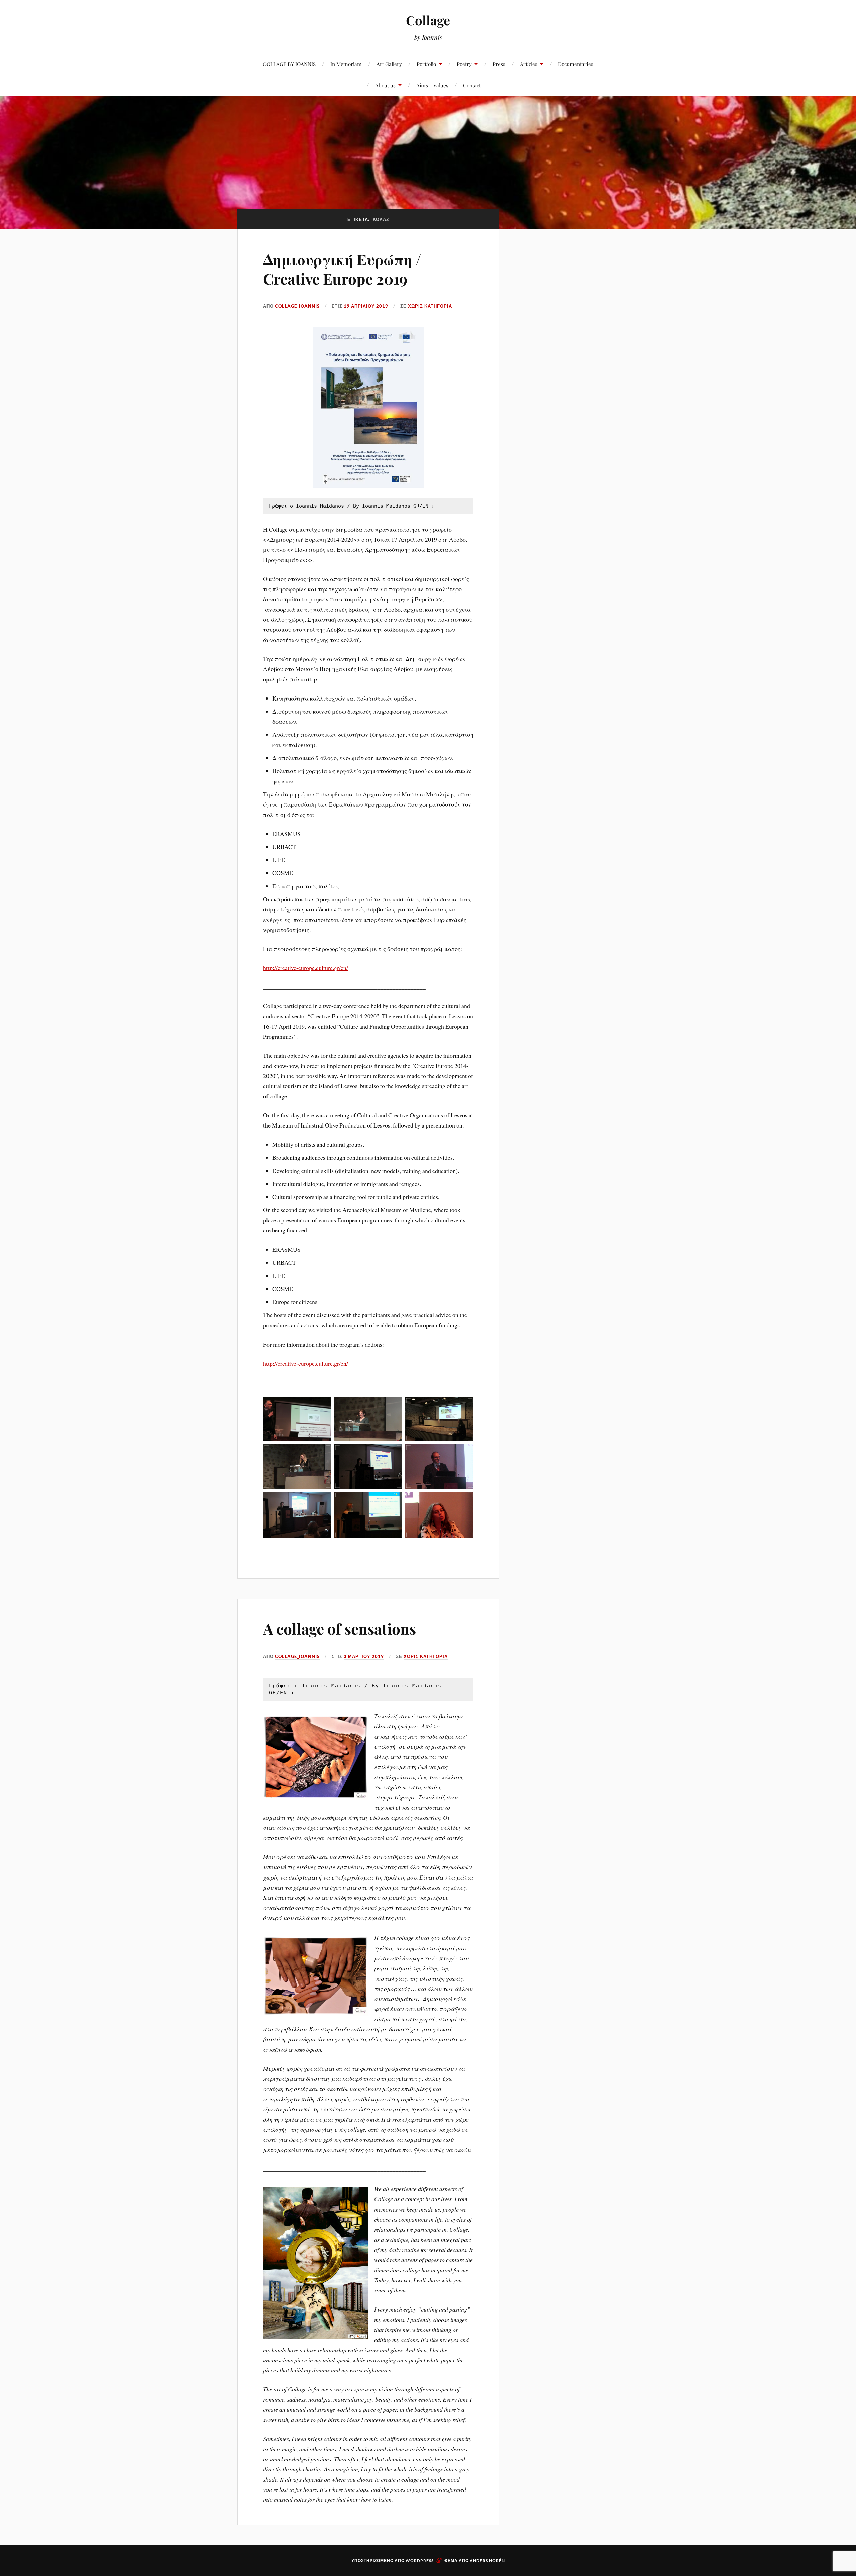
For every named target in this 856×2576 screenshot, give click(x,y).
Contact (472, 85)
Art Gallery (389, 64)
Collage (428, 20)
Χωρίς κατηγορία (430, 306)
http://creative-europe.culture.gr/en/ (306, 968)
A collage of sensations (340, 1629)
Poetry (464, 64)
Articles (529, 64)
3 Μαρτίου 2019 (364, 1656)
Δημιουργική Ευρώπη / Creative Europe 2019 (342, 269)
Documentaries (576, 64)
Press (499, 64)
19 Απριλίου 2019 (366, 306)
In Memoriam (346, 64)
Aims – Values (432, 85)
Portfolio (426, 64)
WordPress (420, 2560)
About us (385, 85)
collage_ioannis (297, 306)
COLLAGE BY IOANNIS (289, 64)
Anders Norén (487, 2560)
